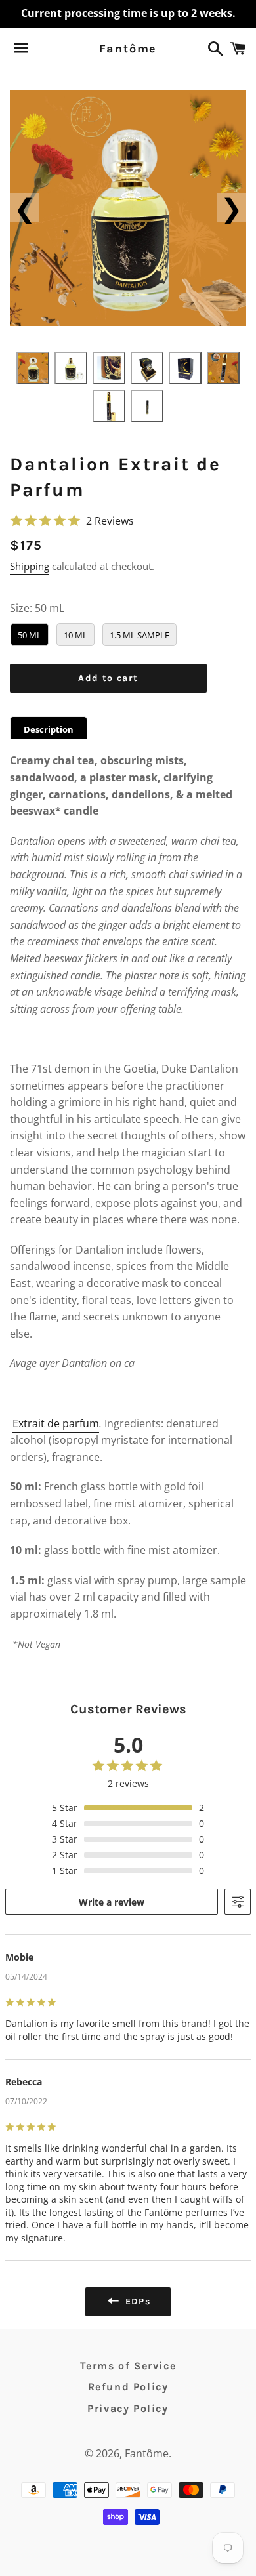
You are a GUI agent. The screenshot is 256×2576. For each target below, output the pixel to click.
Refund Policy (128, 2387)
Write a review (112, 1902)
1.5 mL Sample (139, 635)
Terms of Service (128, 2366)
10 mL (75, 635)
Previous (25, 208)
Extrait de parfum (56, 1423)
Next (231, 208)
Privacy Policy (128, 2408)
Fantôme (128, 49)
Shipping (30, 566)
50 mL (30, 635)
